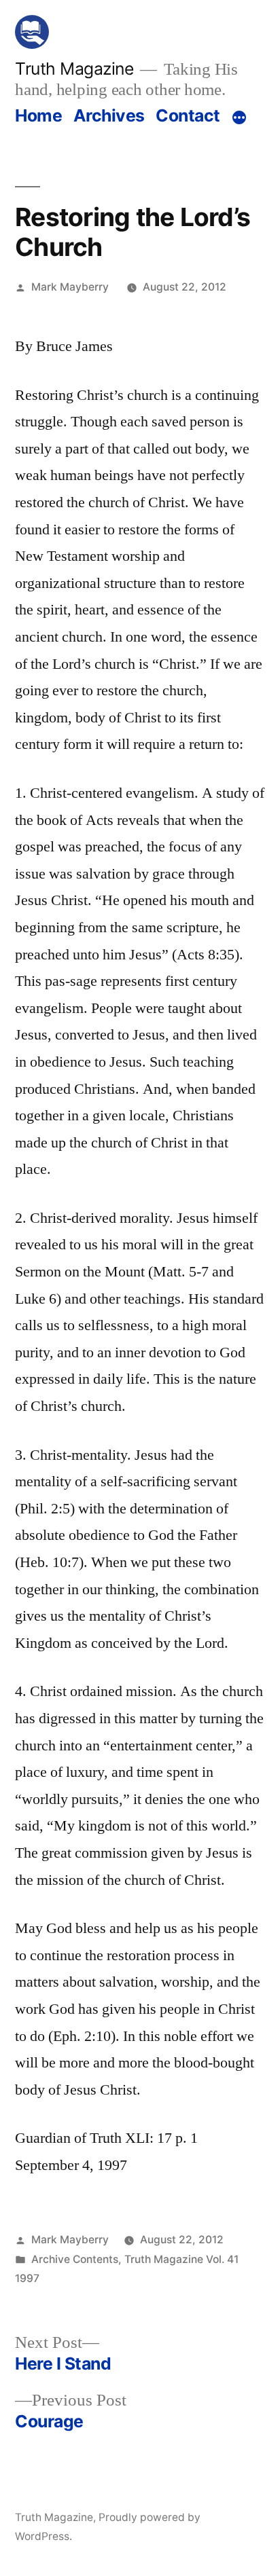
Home (38, 115)
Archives (109, 115)
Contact (188, 115)
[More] (239, 118)
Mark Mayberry (70, 287)
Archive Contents (75, 2259)
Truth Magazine (74, 69)
